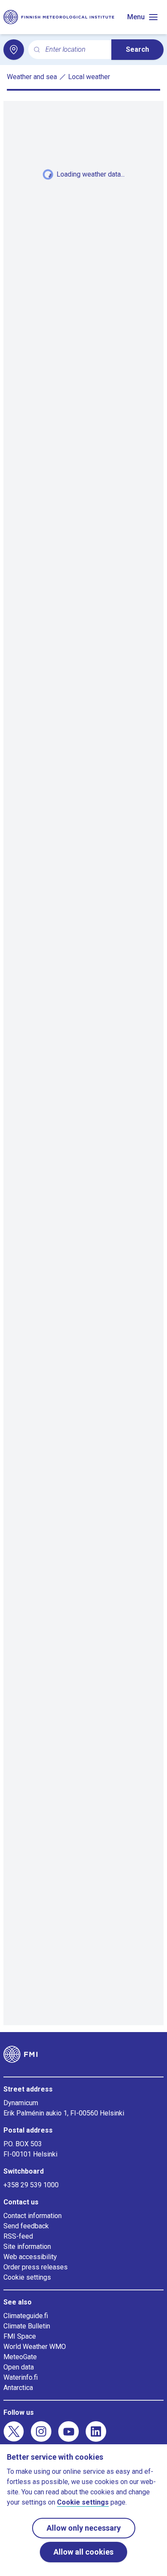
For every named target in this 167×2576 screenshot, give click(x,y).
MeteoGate (20, 2357)
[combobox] (75, 50)
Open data (19, 2367)
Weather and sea (32, 77)
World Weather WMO (35, 2347)
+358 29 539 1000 (31, 2185)
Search (137, 49)
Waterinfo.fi (21, 2377)
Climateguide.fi (26, 2316)
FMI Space (20, 2336)
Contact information (33, 2216)
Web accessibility (30, 2257)
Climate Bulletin (27, 2326)
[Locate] (14, 50)
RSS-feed (18, 2236)
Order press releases (36, 2267)
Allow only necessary (84, 2528)
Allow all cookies (83, 2552)
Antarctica (18, 2388)
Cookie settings (27, 2277)
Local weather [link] (89, 77)
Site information (27, 2247)
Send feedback (26, 2226)
